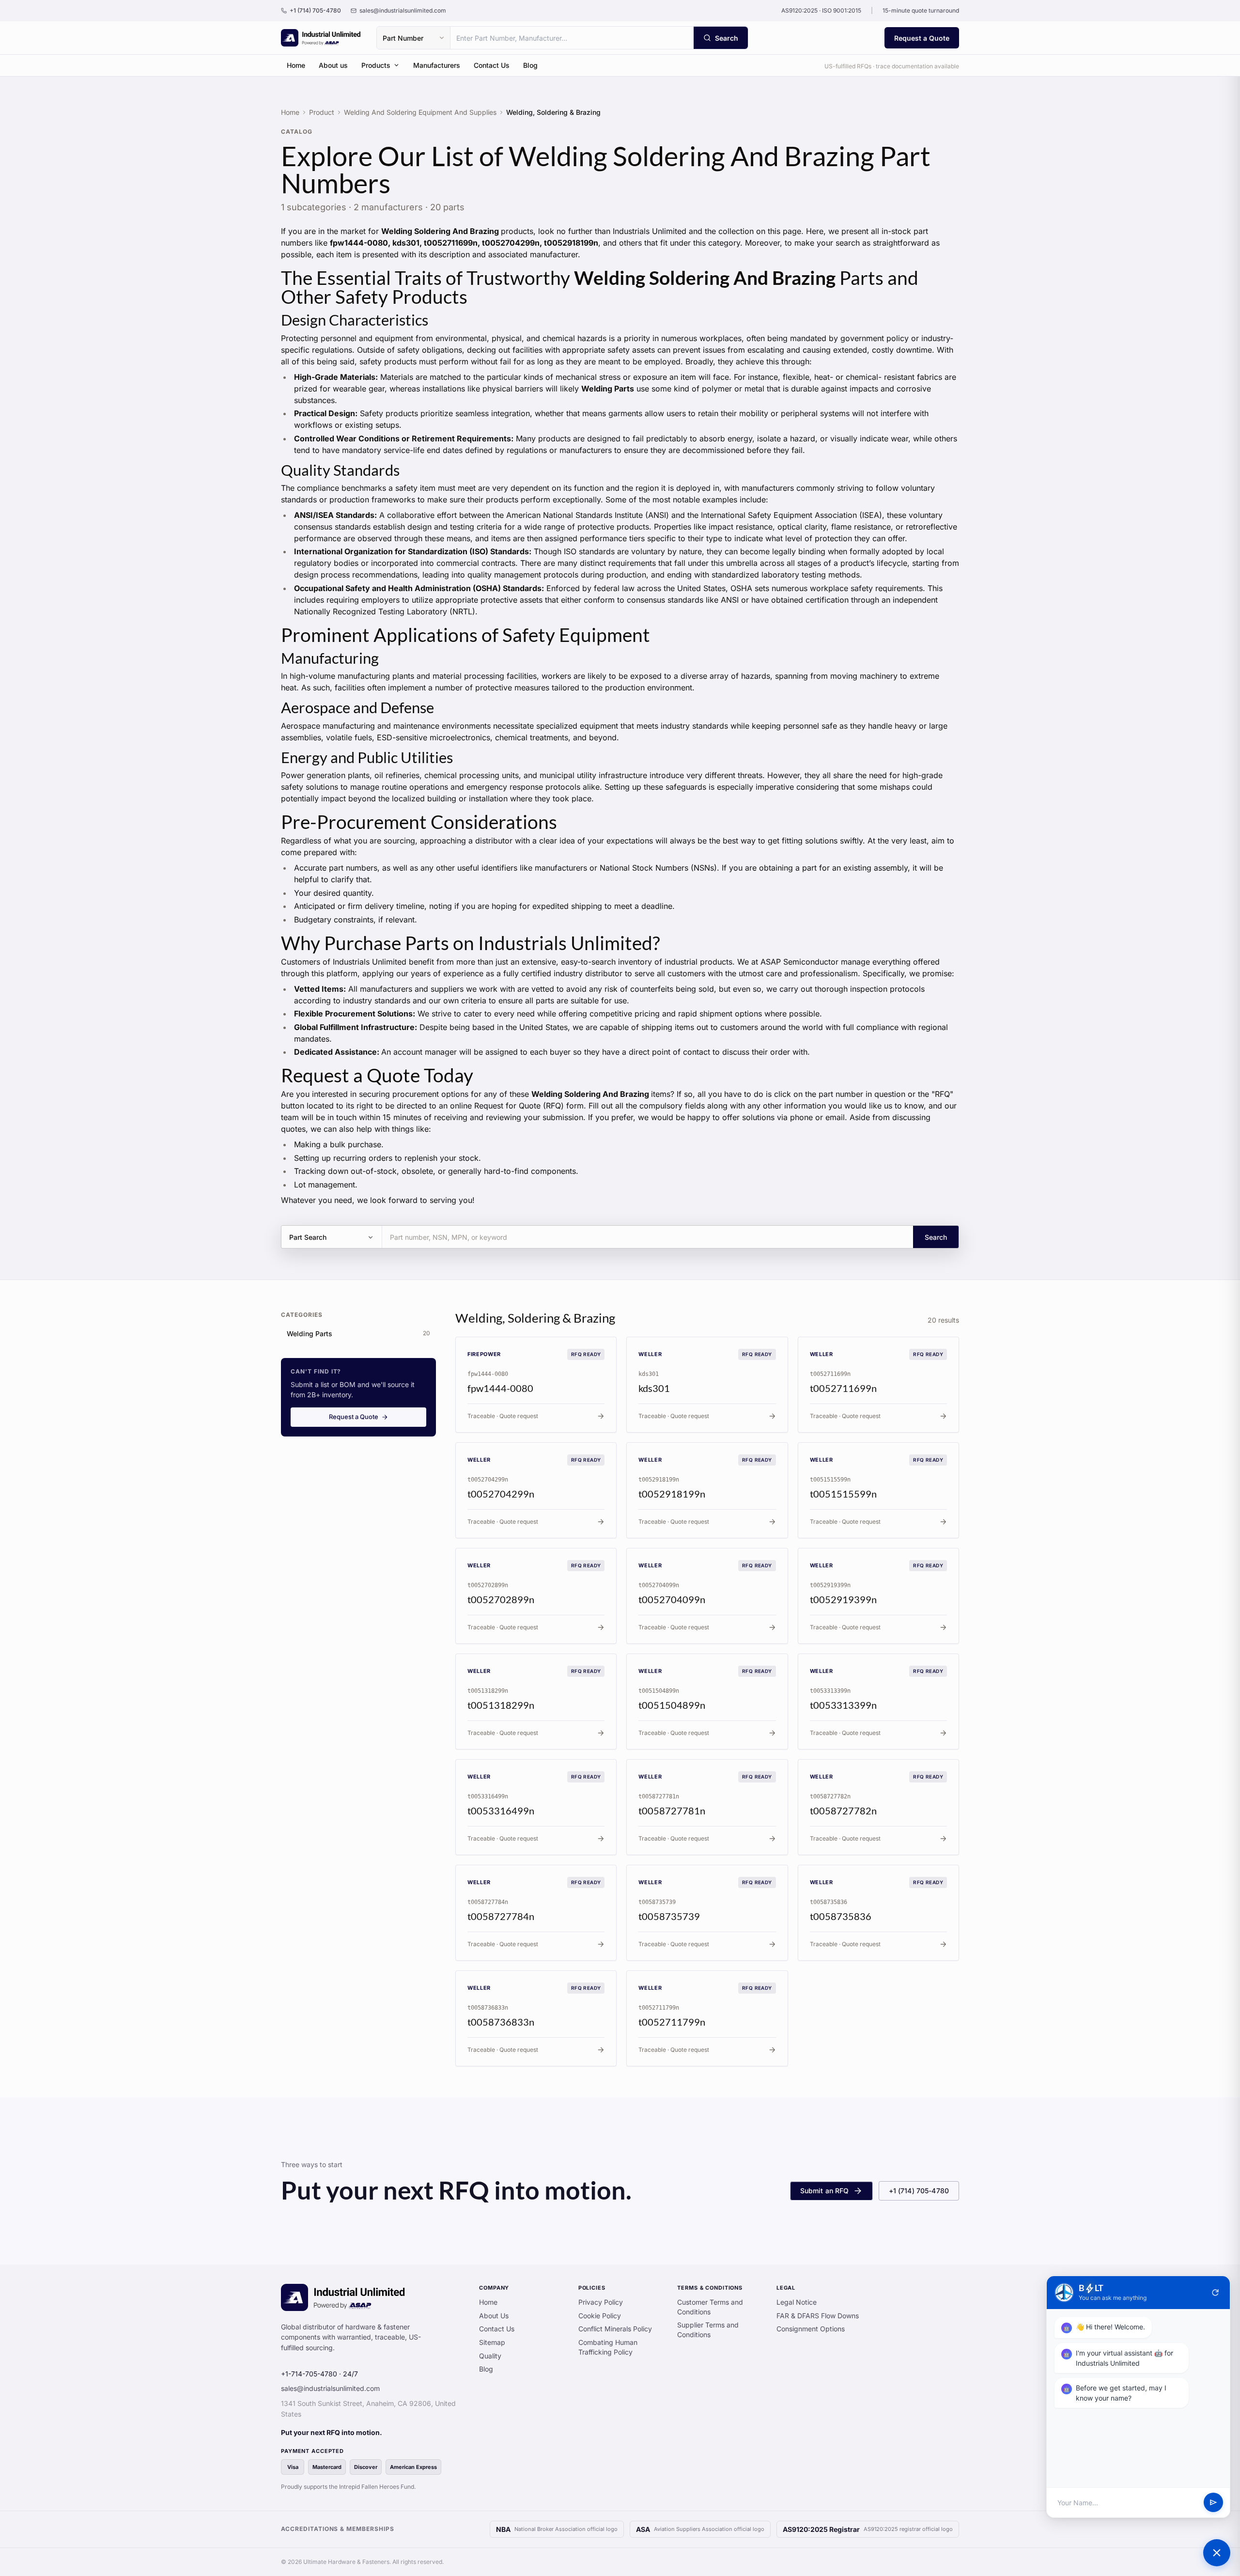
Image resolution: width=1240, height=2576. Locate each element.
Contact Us (492, 65)
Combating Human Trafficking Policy (608, 2347)
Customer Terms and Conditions (710, 2307)
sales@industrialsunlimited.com (330, 2388)
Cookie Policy (600, 2316)
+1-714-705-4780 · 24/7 (319, 2374)
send (1213, 2503)
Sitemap (492, 2342)
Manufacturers (437, 65)
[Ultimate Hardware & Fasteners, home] (321, 38)
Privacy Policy (601, 2302)
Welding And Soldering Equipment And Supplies (420, 112)
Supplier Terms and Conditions (708, 2330)
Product (322, 112)
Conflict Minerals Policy (615, 2329)
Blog (530, 65)
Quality (490, 2356)
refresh (1215, 2293)
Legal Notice (797, 2302)
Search (936, 1237)
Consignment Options (811, 2329)
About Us (494, 2316)
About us (333, 65)
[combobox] (572, 38)
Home (296, 65)
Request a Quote (922, 38)
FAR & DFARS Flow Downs (818, 2316)
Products (376, 65)
